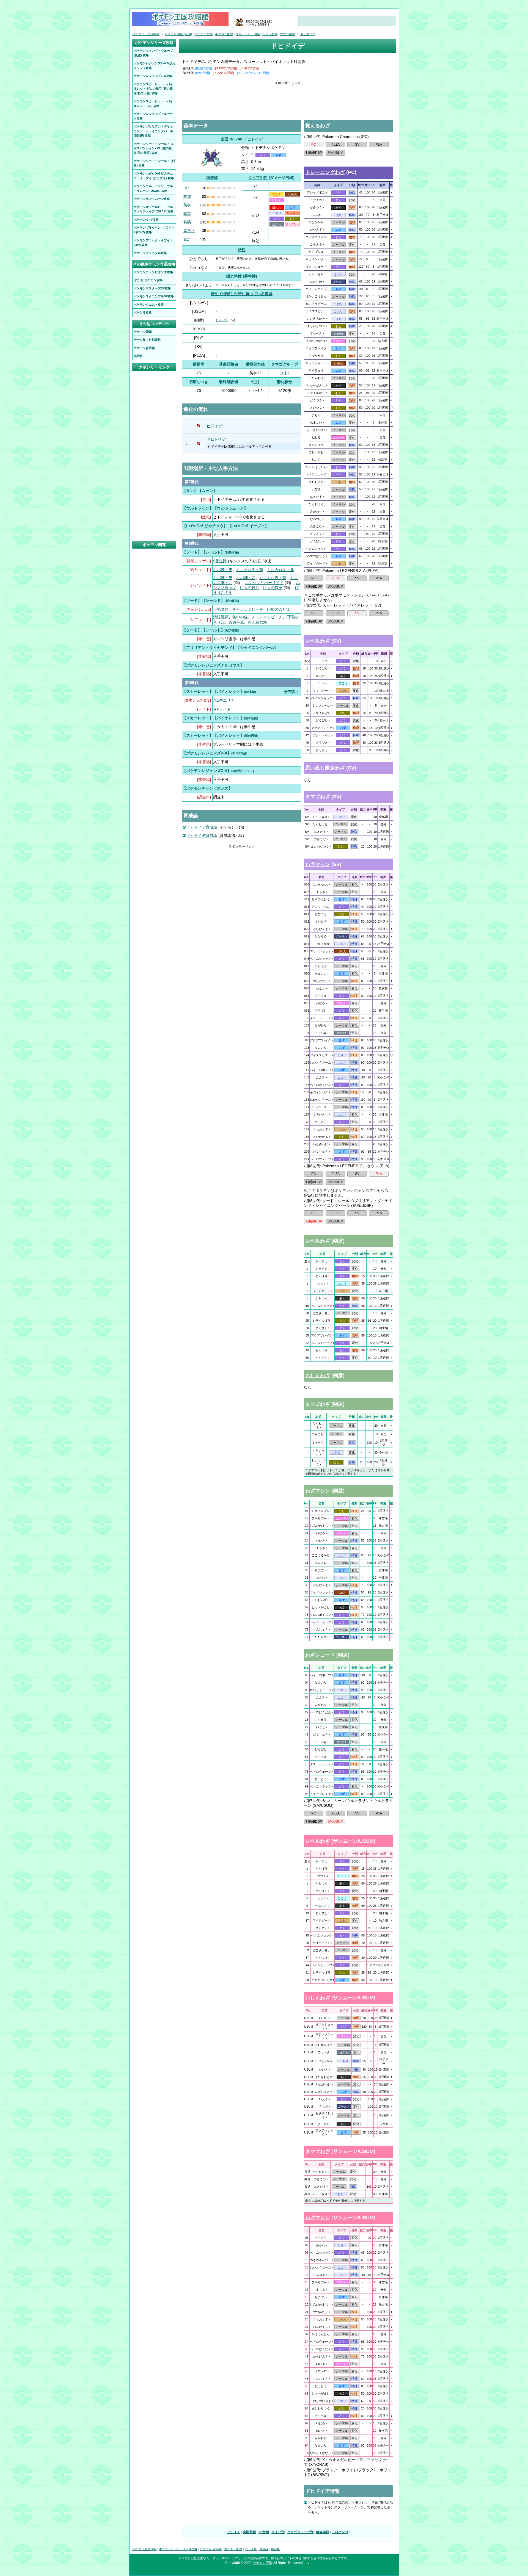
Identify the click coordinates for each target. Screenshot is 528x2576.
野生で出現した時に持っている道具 (242, 294)
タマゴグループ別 (300, 2532)
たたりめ (316, 281)
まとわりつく (316, 326)
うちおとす (316, 482)
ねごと (316, 460)
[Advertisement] (288, 98)
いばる (321, 2423)
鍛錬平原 (236, 622)
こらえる (316, 244)
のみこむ (316, 526)
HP (186, 188)
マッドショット (316, 363)
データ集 (251, 2549)
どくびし (316, 541)
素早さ (189, 231)
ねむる (316, 437)
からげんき (316, 252)
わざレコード (320, 1655)
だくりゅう (316, 370)
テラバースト (321, 1107)
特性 (242, 250)
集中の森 (240, 617)
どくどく (316, 534)
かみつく (316, 207)
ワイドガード (316, 563)
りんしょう (316, 445)
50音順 (264, 2532)
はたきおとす (324, 2077)
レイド (204, 709)
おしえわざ (318, 1376)
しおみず (321, 1600)
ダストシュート (316, 267)
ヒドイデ (214, 426)
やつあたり (321, 2312)
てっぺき (316, 333)
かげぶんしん (321, 2334)
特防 (187, 222)
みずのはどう (316, 556)
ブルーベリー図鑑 (248, 34)
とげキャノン (321, 1943)
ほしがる (324, 2018)
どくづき (316, 400)
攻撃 (187, 197)
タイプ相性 (258, 178)
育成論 (264, 2549)
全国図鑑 (249, 2532)
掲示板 (275, 2549)
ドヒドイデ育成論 (202, 827)
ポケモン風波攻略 (144, 2549)
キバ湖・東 (223, 570)
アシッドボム (316, 192)
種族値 (212, 178)
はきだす (316, 497)
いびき (316, 489)
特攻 (187, 214)
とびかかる (316, 356)
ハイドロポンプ (316, 289)
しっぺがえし (316, 385)
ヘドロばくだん (316, 467)
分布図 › (291, 691)
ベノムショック (316, 549)
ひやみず (316, 229)
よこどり (324, 2124)
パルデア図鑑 (204, 34)
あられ (321, 1578)
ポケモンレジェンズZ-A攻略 (178, 2549)
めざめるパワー (321, 2260)
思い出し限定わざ (325, 768)
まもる (316, 415)
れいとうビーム (316, 304)
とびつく (316, 408)
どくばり (322, 668)
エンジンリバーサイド (264, 583)
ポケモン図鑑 (233, 2549)
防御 (187, 205)
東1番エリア (224, 700)
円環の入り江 (279, 609)
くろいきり (316, 274)
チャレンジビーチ (248, 609)
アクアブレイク (316, 348)
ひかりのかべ (316, 341)
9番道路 (220, 561)
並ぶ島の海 (257, 622)
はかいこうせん (316, 296)
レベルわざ (318, 641)
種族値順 (323, 2532)
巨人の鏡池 (250, 588)
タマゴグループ (285, 364)
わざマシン (318, 864)
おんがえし (321, 2327)
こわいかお (316, 452)
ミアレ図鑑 (270, 34)
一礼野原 (221, 609)
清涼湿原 (221, 617)
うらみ (324, 2107)
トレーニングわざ (325, 172)
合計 (187, 239)
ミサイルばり (316, 393)
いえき (324, 2099)
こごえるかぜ (316, 319)
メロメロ (321, 1563)
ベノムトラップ (322, 1343)
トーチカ (316, 200)
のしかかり (316, 222)
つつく (322, 683)
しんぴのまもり (321, 1526)
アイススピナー (316, 311)
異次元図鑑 (288, 34)
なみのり (316, 519)
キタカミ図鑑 (224, 34)
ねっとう (321, 1779)
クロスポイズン (316, 237)
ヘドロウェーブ (316, 474)
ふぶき (316, 215)
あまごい (316, 422)
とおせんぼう (324, 2045)
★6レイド (222, 709)
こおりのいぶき (321, 2401)
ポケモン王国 (262, 2563)
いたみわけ (316, 378)
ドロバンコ (340, 2532)
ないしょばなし (321, 2453)
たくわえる (316, 504)
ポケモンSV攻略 (211, 2549)
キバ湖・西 (246, 578)
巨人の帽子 (273, 588)
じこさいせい (316, 430)
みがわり (316, 511)
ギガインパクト (316, 259)
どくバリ (222, 320)
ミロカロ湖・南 (250, 570)
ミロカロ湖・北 (280, 570)
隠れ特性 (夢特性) (242, 276)
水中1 (285, 373)
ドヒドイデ (216, 439)
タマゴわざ (318, 797)
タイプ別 (278, 2532)
